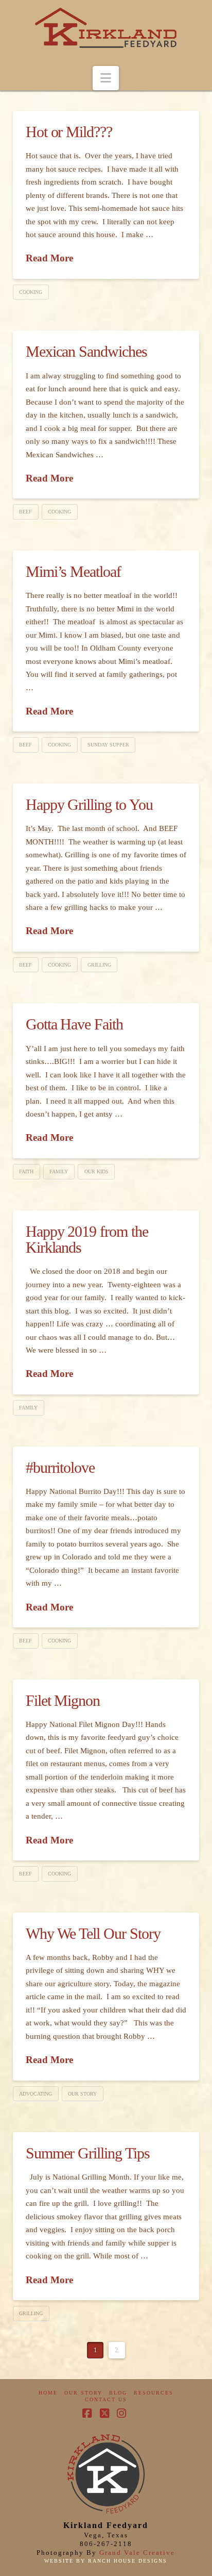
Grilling (99, 965)
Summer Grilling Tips (88, 2153)
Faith (26, 1171)
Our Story (82, 2094)
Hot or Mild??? (69, 132)
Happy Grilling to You (89, 804)
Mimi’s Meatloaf (73, 571)
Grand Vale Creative (137, 2553)
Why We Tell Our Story (93, 1933)
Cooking (31, 292)
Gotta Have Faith (74, 1024)
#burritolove (60, 1467)
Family (59, 1171)
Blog (118, 2393)
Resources (154, 2393)
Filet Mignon (63, 1700)
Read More (49, 258)
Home (48, 2393)
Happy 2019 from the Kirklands (87, 1240)
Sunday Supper (108, 745)
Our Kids (96, 1171)
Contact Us (106, 2399)
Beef (25, 512)
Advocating (36, 2094)
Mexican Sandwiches (86, 351)
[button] (106, 78)
